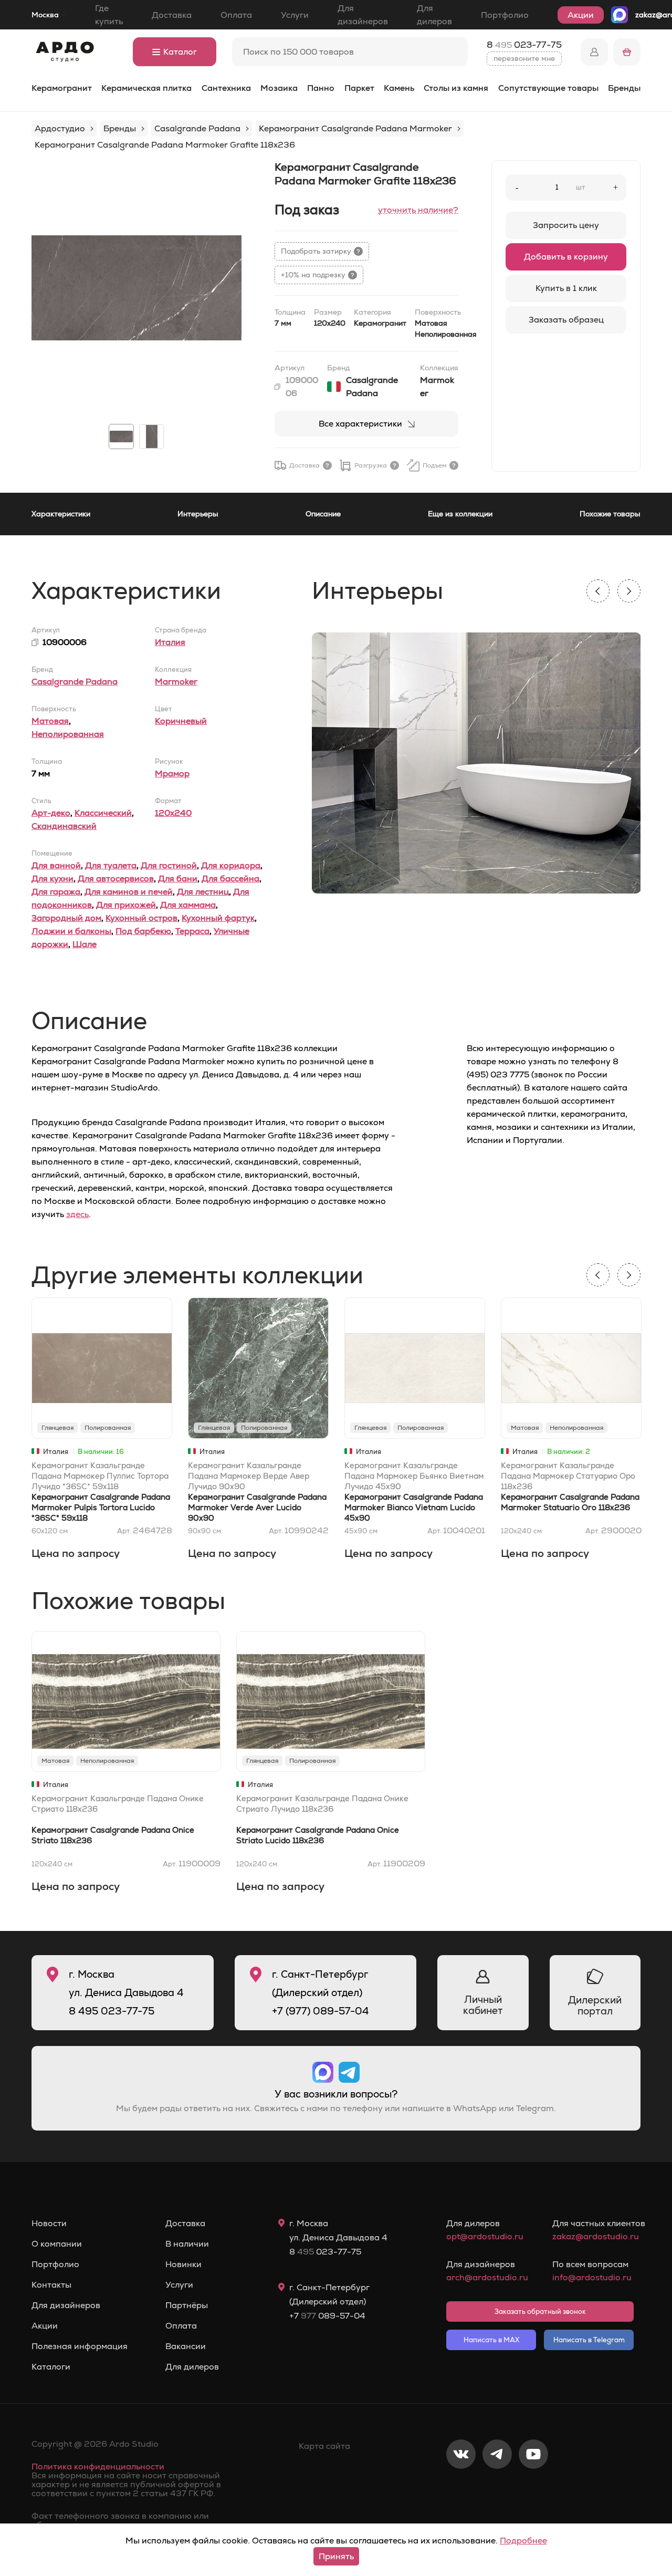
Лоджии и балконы (71, 931)
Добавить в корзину (566, 257)
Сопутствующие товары (548, 88)
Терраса (192, 931)
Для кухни (52, 879)
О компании (57, 2244)
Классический (103, 813)
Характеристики (61, 514)
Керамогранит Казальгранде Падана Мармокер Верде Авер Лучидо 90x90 (249, 1476)
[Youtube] (533, 2489)
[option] (136, 288)
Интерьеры (198, 514)
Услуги (295, 15)
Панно (321, 88)
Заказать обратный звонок (540, 2312)
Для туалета (111, 865)
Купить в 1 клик (566, 288)
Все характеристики (360, 424)
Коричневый (181, 721)
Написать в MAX (491, 2340)
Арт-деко (51, 813)
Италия (170, 642)
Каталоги (51, 2367)
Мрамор (172, 773)
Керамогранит (62, 88)
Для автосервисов (116, 879)
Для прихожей (126, 905)
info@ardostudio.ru (592, 2277)
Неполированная (68, 734)
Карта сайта (324, 2446)
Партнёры (187, 2305)
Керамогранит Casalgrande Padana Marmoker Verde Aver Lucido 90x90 (257, 1507)
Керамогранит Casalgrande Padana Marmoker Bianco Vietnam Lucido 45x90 (414, 1507)
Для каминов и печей (129, 892)
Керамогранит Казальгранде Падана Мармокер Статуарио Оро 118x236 (568, 1476)
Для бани (178, 879)
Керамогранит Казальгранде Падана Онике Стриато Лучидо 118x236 (322, 1804)
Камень (399, 88)
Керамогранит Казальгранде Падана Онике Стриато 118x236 (118, 1804)
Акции (581, 15)
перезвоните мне (524, 58)
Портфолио (505, 15)
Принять (336, 2556)
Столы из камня (456, 88)
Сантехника (226, 88)
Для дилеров (434, 15)
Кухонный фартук (218, 918)
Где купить (109, 15)
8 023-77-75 (524, 45)
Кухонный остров (141, 918)
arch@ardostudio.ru (487, 2277)
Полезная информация (80, 2346)
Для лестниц (203, 892)
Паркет (359, 88)
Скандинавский (64, 826)
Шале (85, 944)
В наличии (187, 2244)
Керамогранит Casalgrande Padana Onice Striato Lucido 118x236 (318, 1835)
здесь (77, 1214)
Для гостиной (169, 865)
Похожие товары (610, 514)
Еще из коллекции (460, 514)
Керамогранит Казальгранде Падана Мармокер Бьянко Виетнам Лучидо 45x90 (414, 1476)
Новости (49, 2224)
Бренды (624, 88)
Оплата (236, 15)
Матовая (50, 721)
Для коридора (231, 865)
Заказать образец (566, 320)
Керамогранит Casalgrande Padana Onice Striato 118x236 (113, 1835)
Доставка (172, 15)
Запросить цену (566, 225)
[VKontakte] (461, 2489)
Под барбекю (143, 931)
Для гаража (56, 892)
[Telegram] (497, 2489)
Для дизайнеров (363, 15)
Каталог (180, 52)
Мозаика (279, 88)
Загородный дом (66, 918)
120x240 (173, 813)
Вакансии (186, 2346)
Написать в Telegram (589, 2340)
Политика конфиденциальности (98, 2466)
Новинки (183, 2265)
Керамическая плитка (146, 88)
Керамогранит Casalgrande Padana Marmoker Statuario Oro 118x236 (570, 1502)
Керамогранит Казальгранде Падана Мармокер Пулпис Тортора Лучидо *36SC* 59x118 (100, 1476)
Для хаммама (188, 905)
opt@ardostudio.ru (485, 2236)
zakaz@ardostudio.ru (593, 2236)
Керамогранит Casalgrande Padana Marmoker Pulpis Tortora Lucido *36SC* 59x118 (101, 1507)
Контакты (51, 2285)
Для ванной (56, 865)
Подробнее (523, 2541)
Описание (323, 514)
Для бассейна (230, 879)
